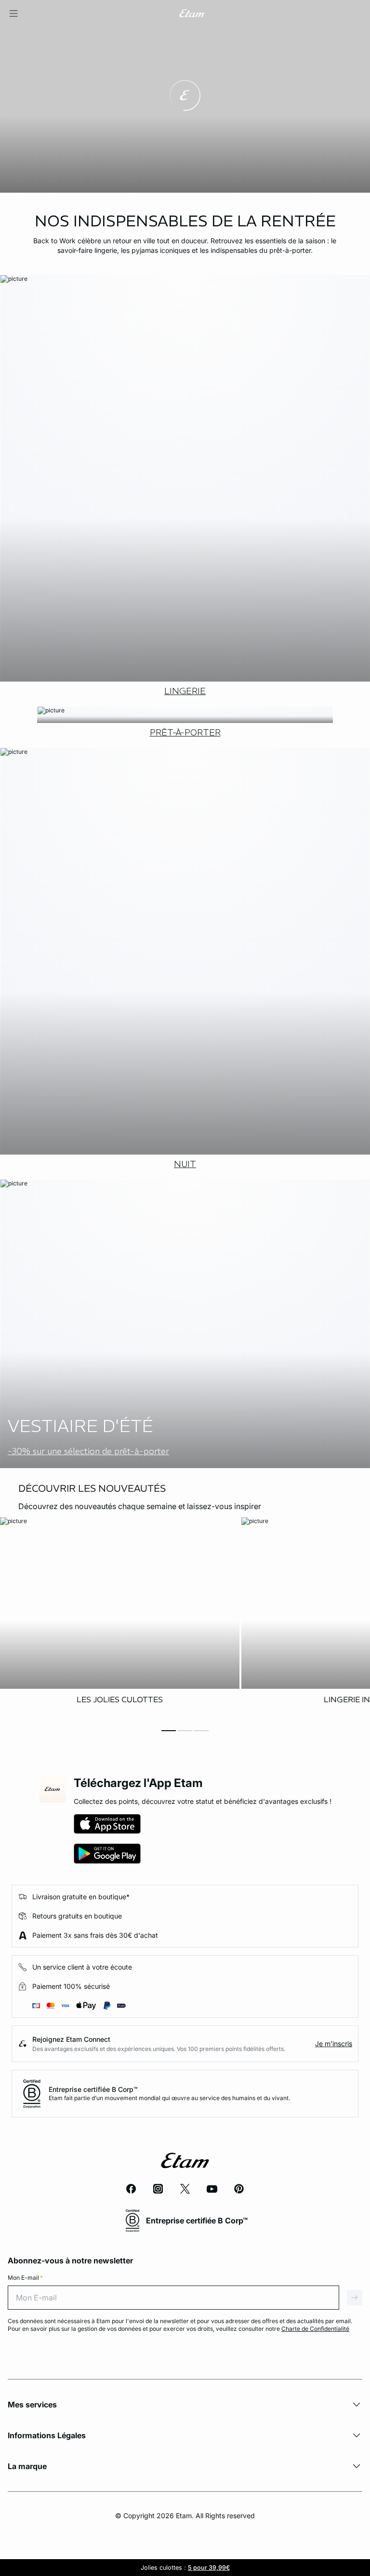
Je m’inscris (334, 2044)
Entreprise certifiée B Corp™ (93, 2089)
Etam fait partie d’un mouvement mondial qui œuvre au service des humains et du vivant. (169, 2098)
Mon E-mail (25, 2278)
